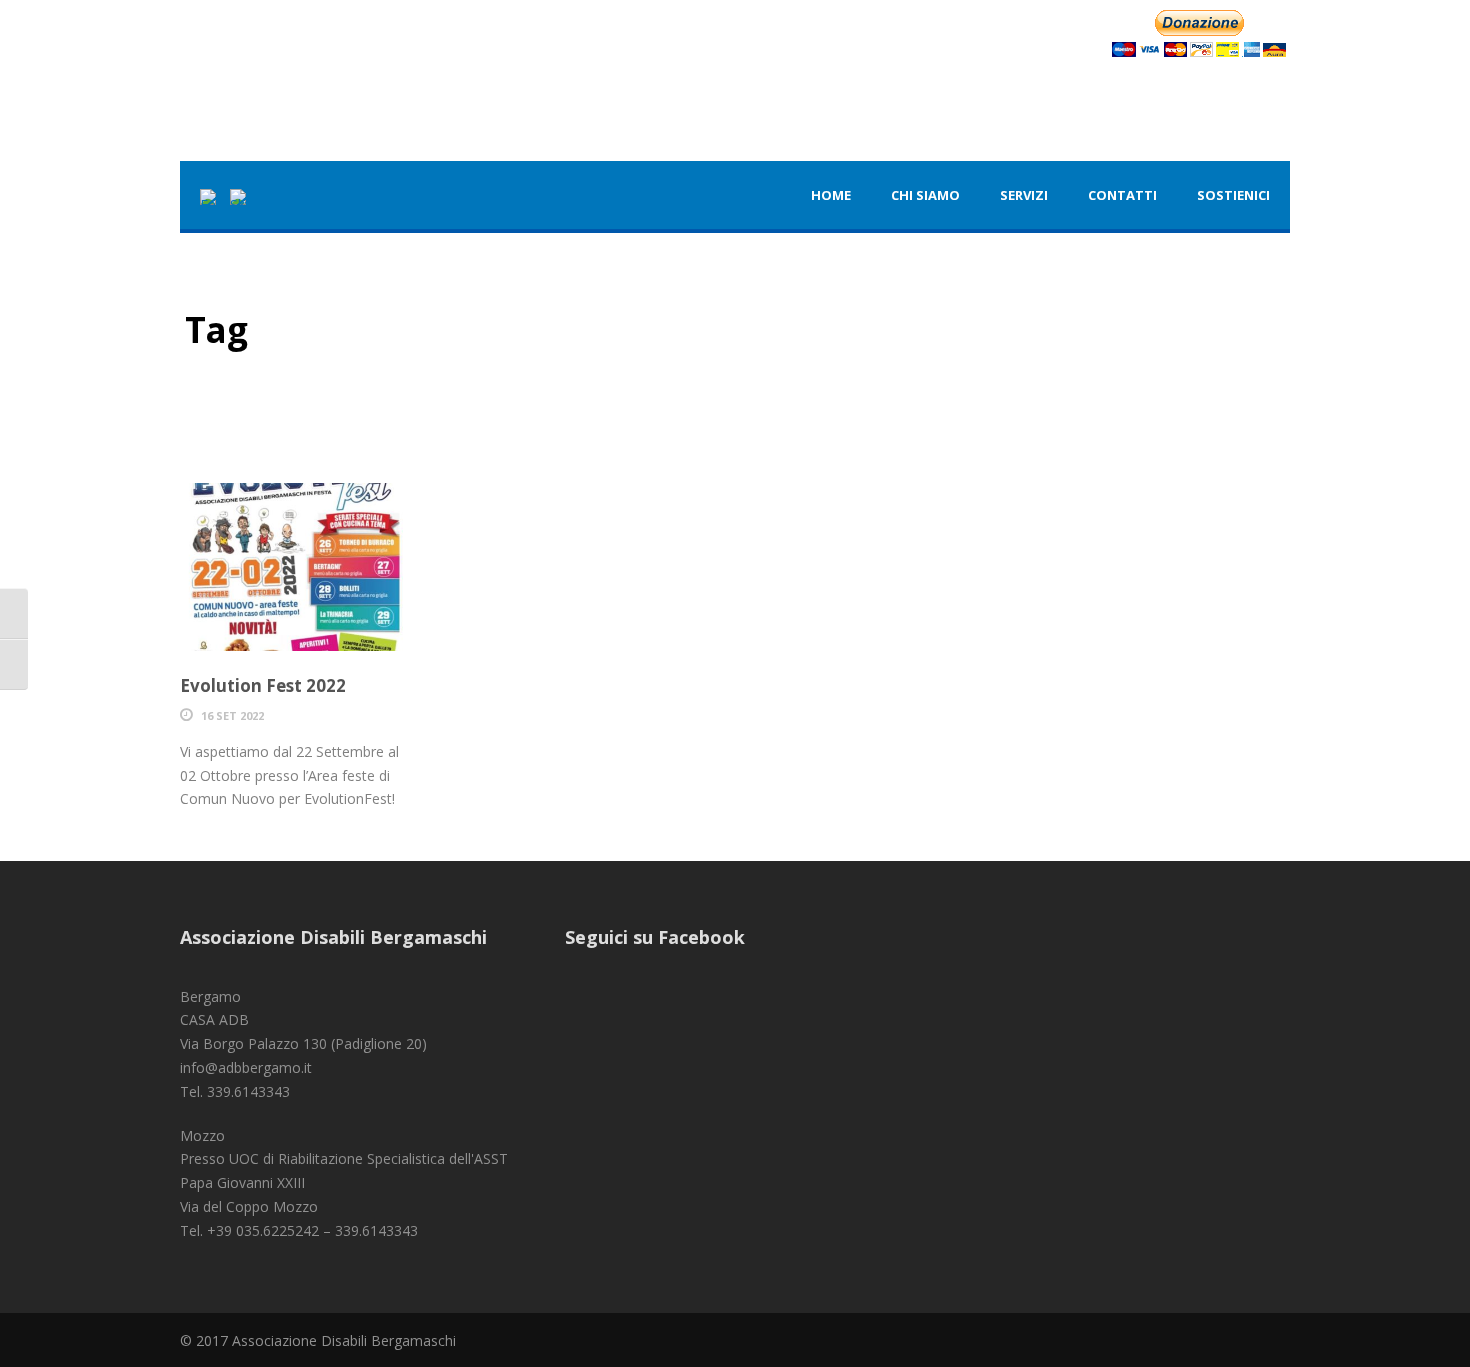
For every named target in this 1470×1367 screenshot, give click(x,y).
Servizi (1024, 195)
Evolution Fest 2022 (263, 685)
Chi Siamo (925, 195)
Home (831, 195)
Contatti (1122, 195)
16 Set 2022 (232, 715)
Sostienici (1233, 195)
